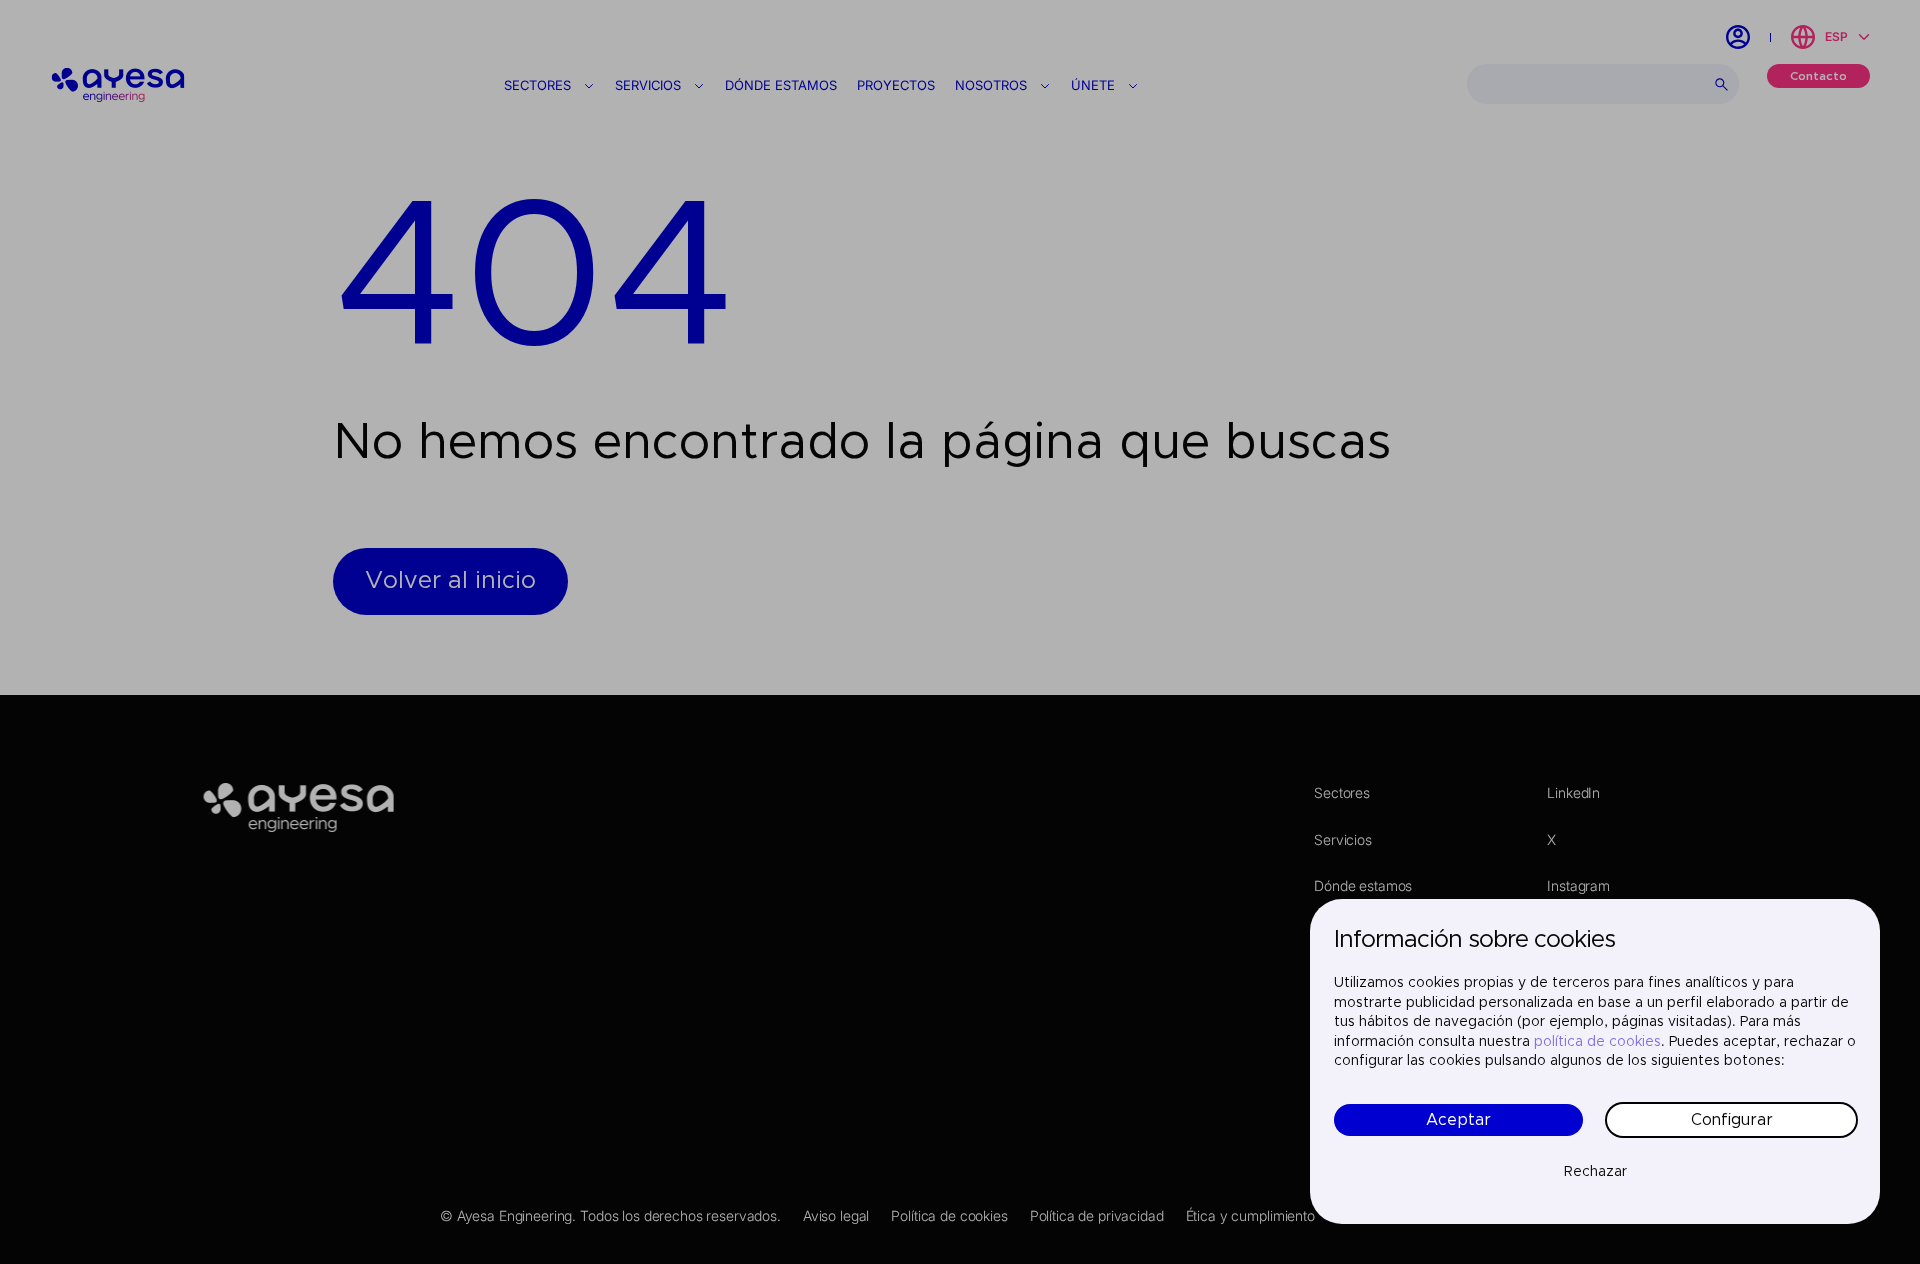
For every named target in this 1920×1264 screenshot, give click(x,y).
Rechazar (1595, 1172)
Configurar (1732, 1120)
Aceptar (1458, 1120)
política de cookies (1597, 1042)
